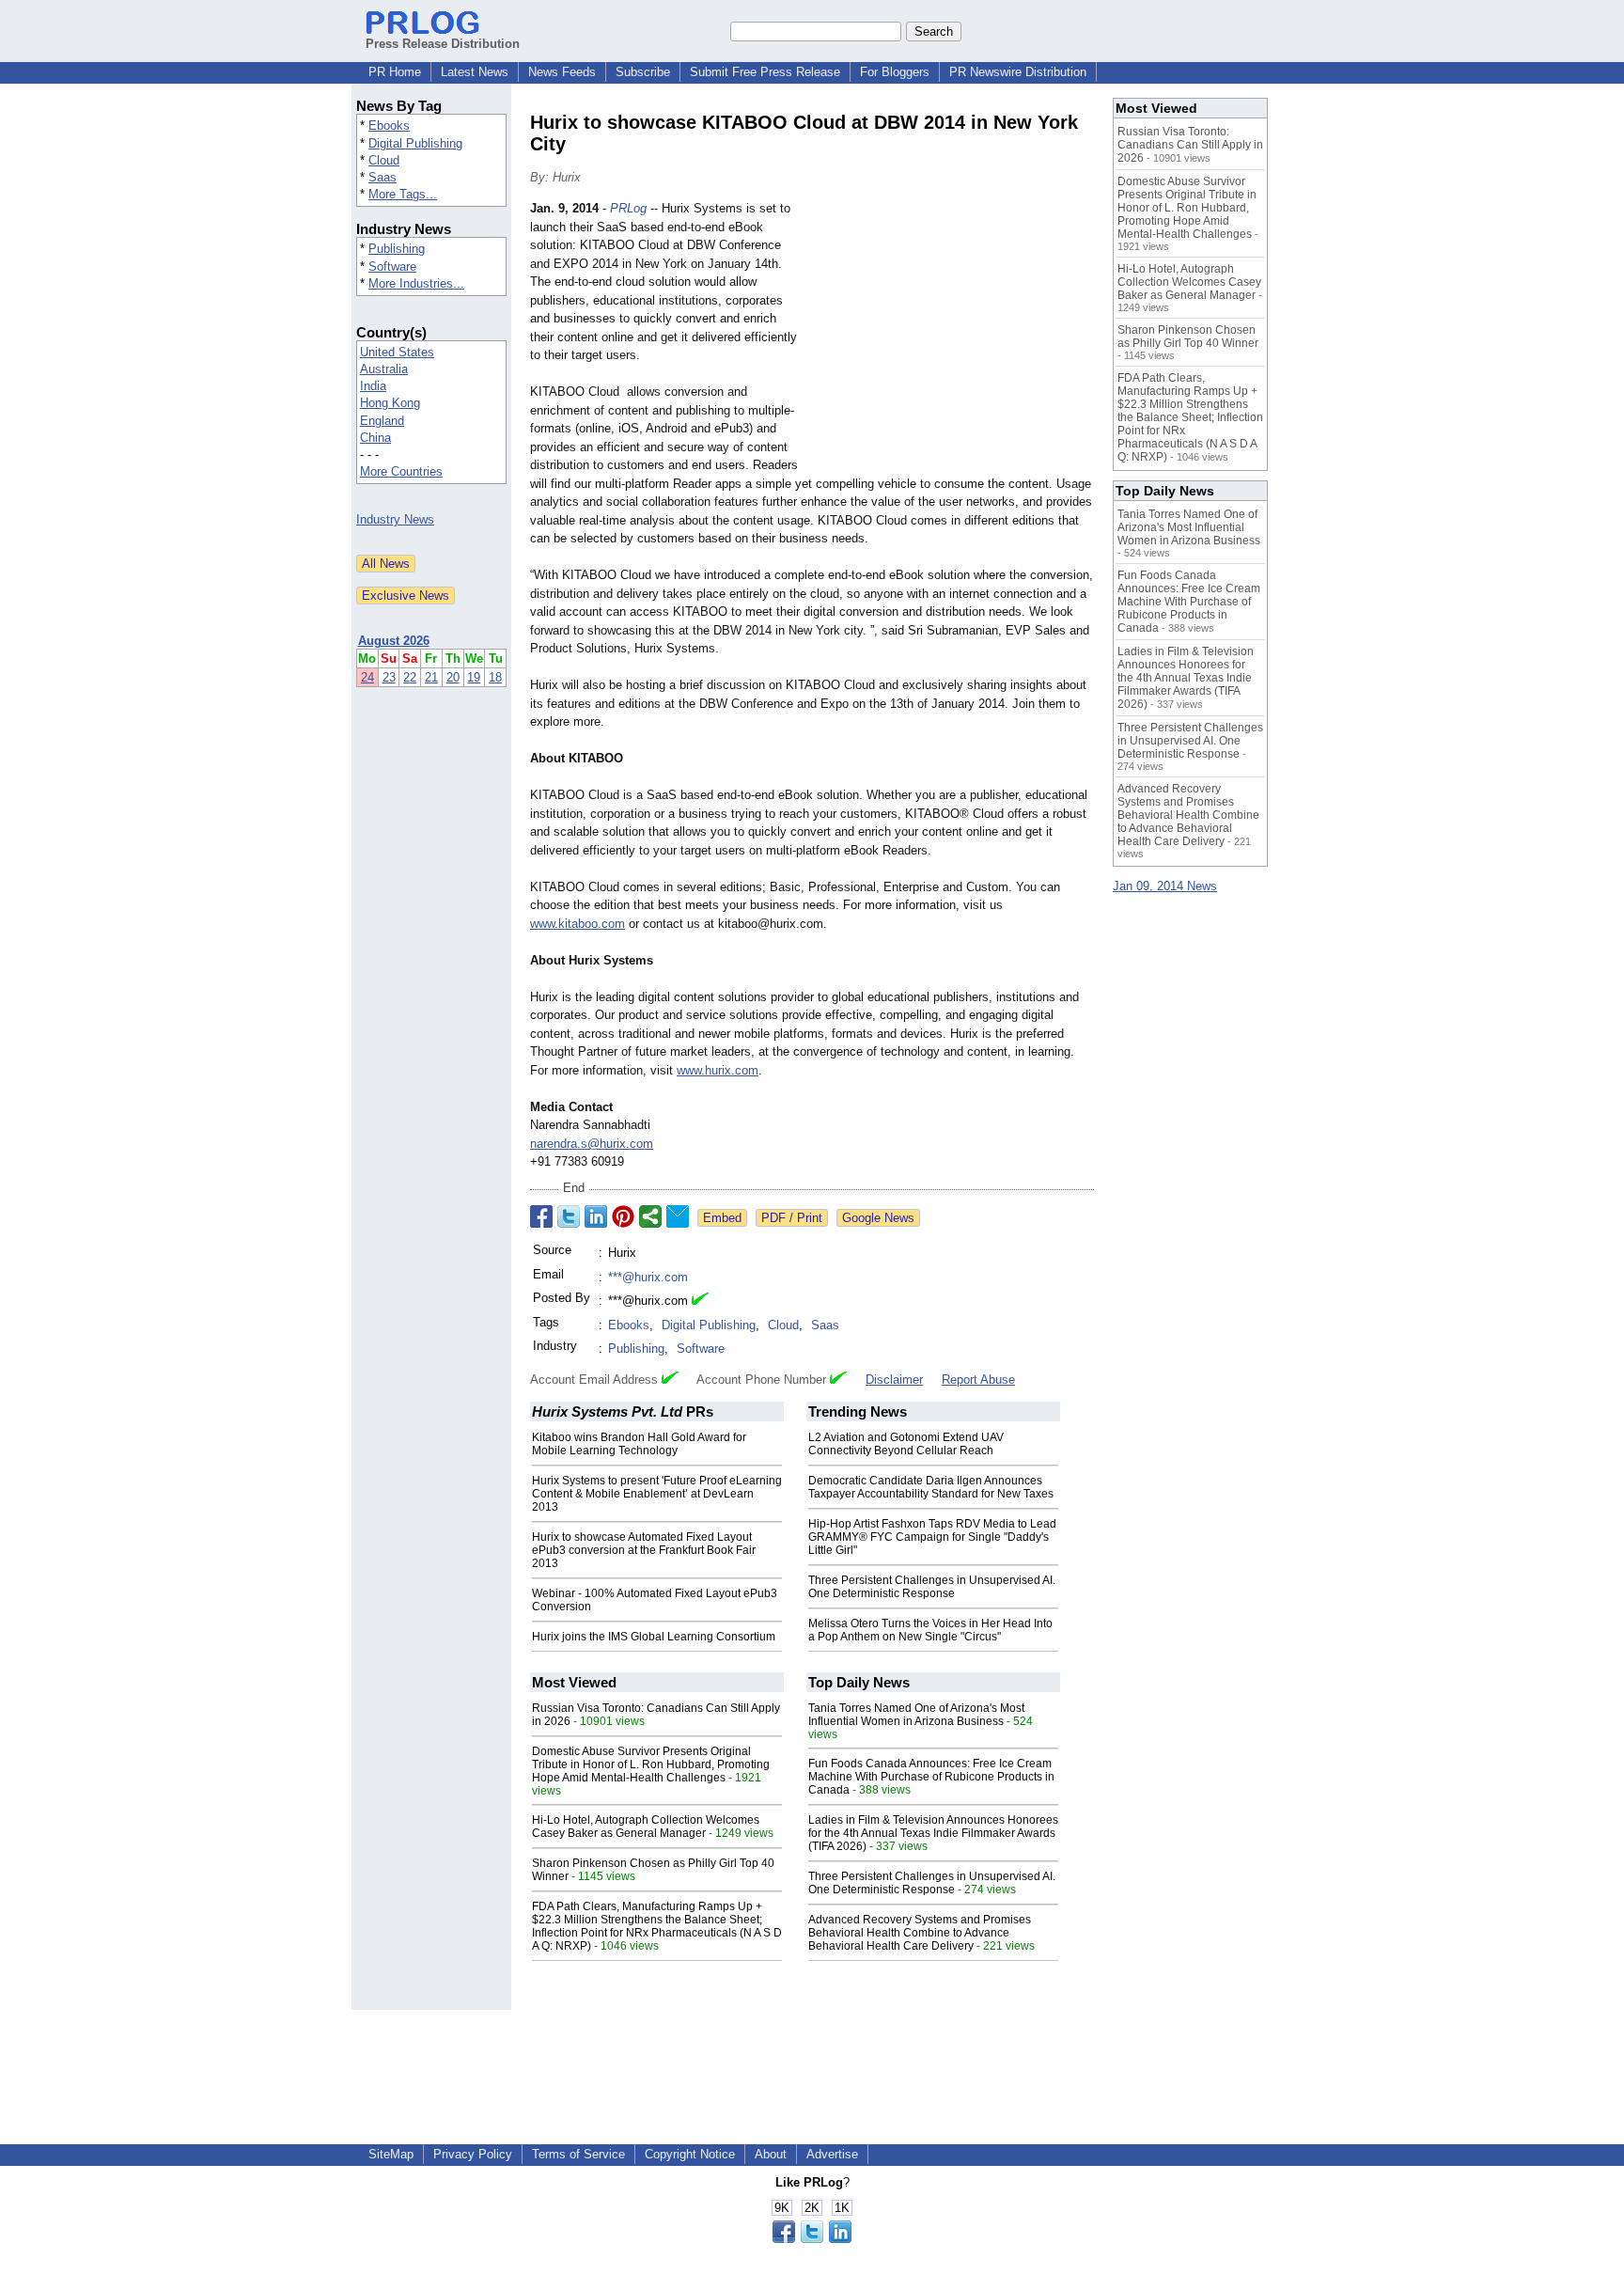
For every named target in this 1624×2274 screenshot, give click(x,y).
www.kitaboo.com (578, 924)
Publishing (397, 249)
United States (397, 352)
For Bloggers (895, 72)
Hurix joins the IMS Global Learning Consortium (654, 1637)
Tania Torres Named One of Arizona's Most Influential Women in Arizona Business (916, 1715)
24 (367, 677)
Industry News (395, 519)
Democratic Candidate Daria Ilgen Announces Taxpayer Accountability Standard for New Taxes (931, 1487)
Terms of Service (578, 2154)
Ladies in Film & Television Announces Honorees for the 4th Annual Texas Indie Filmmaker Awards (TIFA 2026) (933, 1833)
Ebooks (389, 125)
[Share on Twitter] (569, 1216)
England (382, 421)
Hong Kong (390, 403)
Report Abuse (978, 1380)
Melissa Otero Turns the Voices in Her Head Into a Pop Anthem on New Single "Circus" (930, 1630)
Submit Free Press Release (765, 72)
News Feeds (562, 72)
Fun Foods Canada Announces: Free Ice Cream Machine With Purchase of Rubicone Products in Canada (931, 1777)
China (375, 438)
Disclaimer (894, 1380)
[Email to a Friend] (678, 1216)
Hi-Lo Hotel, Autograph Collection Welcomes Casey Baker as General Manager (646, 1827)
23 (389, 677)
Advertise (832, 2154)
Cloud (384, 160)
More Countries (401, 471)
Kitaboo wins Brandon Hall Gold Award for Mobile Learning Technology (639, 1444)
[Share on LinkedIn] (596, 1216)
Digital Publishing (415, 143)
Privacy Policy (473, 2154)
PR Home (395, 72)
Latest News (475, 72)
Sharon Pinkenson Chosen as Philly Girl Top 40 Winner (1188, 337)
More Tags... (403, 194)
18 (495, 677)
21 (431, 677)
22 (410, 677)
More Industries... (416, 283)
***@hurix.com (648, 1277)
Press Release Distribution (443, 44)
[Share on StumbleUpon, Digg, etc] (650, 1216)
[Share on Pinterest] (623, 1216)
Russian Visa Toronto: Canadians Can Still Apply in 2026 (1190, 145)
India (373, 386)
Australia (384, 369)
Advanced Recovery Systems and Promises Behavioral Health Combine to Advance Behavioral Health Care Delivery (920, 1933)
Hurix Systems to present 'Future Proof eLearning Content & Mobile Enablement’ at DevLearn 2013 (657, 1494)
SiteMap (391, 2154)
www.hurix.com (718, 1070)
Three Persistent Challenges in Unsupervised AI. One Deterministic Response (932, 1587)
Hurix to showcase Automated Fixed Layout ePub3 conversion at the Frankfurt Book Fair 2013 (644, 1550)
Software (392, 267)
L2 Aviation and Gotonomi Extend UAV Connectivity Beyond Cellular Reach (906, 1444)
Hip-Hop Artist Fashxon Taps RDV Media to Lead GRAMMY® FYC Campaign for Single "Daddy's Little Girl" (932, 1537)
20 (453, 677)
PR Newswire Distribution (1018, 72)
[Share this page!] (812, 2239)
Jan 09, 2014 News (1165, 886)
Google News (878, 1218)
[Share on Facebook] (541, 1216)
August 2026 (394, 641)
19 (474, 677)
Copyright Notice (690, 2154)
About (771, 2154)
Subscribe (643, 72)
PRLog (628, 208)
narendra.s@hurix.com (592, 1144)
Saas (383, 177)
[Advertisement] (953, 337)
